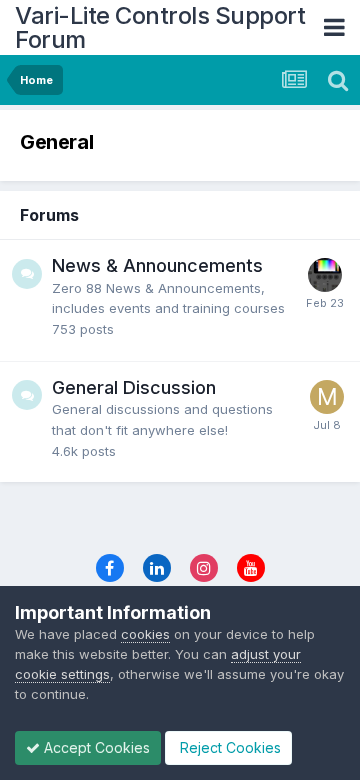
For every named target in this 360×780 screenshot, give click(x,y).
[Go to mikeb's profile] (327, 397)
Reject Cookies (228, 747)
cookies (145, 634)
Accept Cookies (95, 747)
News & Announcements (157, 265)
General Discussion (134, 387)
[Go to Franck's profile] (325, 275)
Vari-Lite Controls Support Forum (160, 27)
